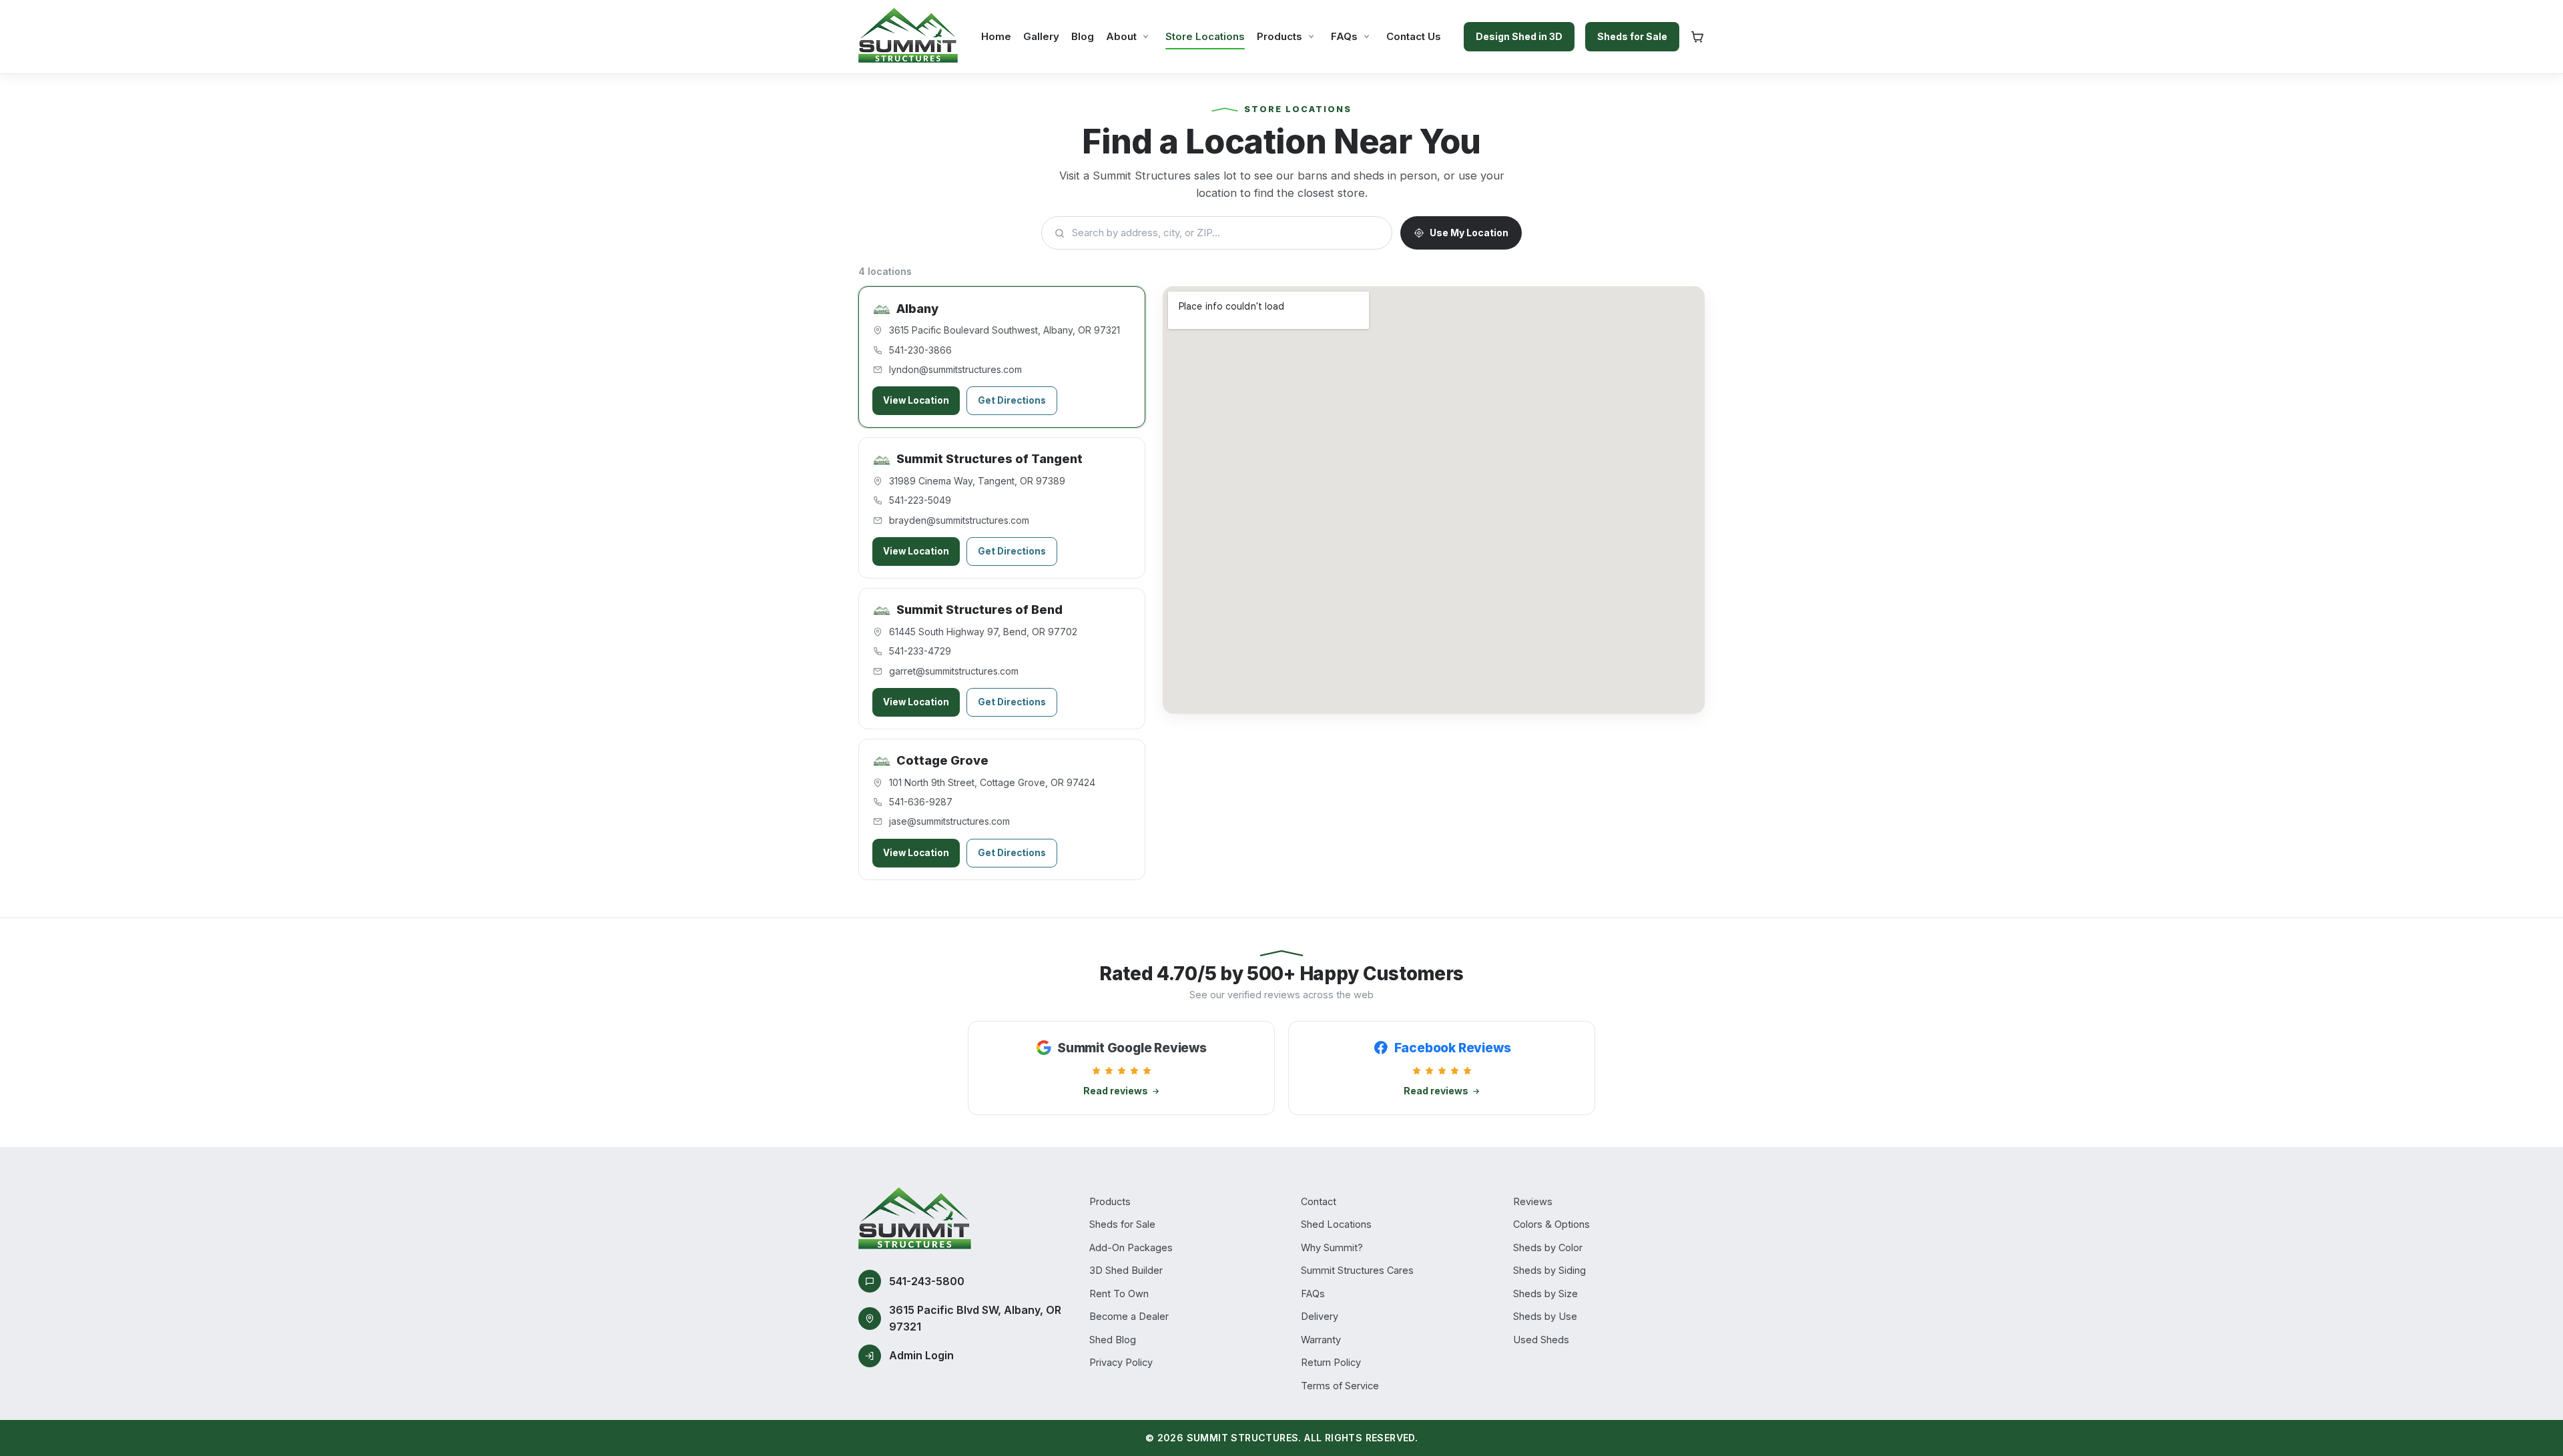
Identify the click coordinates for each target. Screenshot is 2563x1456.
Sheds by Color (1548, 1247)
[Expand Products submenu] (1311, 36)
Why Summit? (1332, 1247)
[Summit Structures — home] (908, 37)
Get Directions (1012, 400)
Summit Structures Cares (1357, 1270)
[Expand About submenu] (1146, 36)
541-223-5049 (920, 500)
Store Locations (1205, 36)
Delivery (1320, 1316)
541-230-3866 (920, 350)
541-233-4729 (920, 651)
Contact (1319, 1201)
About (1121, 36)
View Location (916, 400)
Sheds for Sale (1632, 36)
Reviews (1533, 1201)
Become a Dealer (1129, 1316)
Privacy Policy (1121, 1362)
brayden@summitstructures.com (959, 520)
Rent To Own (1119, 1294)
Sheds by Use (1545, 1316)
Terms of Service (1340, 1386)
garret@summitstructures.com (954, 671)
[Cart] (1697, 37)
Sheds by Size (1545, 1294)
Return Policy (1331, 1362)
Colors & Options (1551, 1224)
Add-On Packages (1131, 1247)
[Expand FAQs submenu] (1367, 36)
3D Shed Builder (1126, 1270)
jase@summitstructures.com (949, 821)
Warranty (1321, 1340)
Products (1279, 36)
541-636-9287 (921, 802)
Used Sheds (1541, 1340)
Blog (1083, 36)
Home (996, 36)
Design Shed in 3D (1519, 36)
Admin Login (921, 1355)
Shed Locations (1336, 1224)
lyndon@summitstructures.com (955, 369)
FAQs (1344, 36)
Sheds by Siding (1549, 1270)
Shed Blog (1113, 1340)
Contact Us (1414, 36)
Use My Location (1469, 233)
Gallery (1041, 36)
